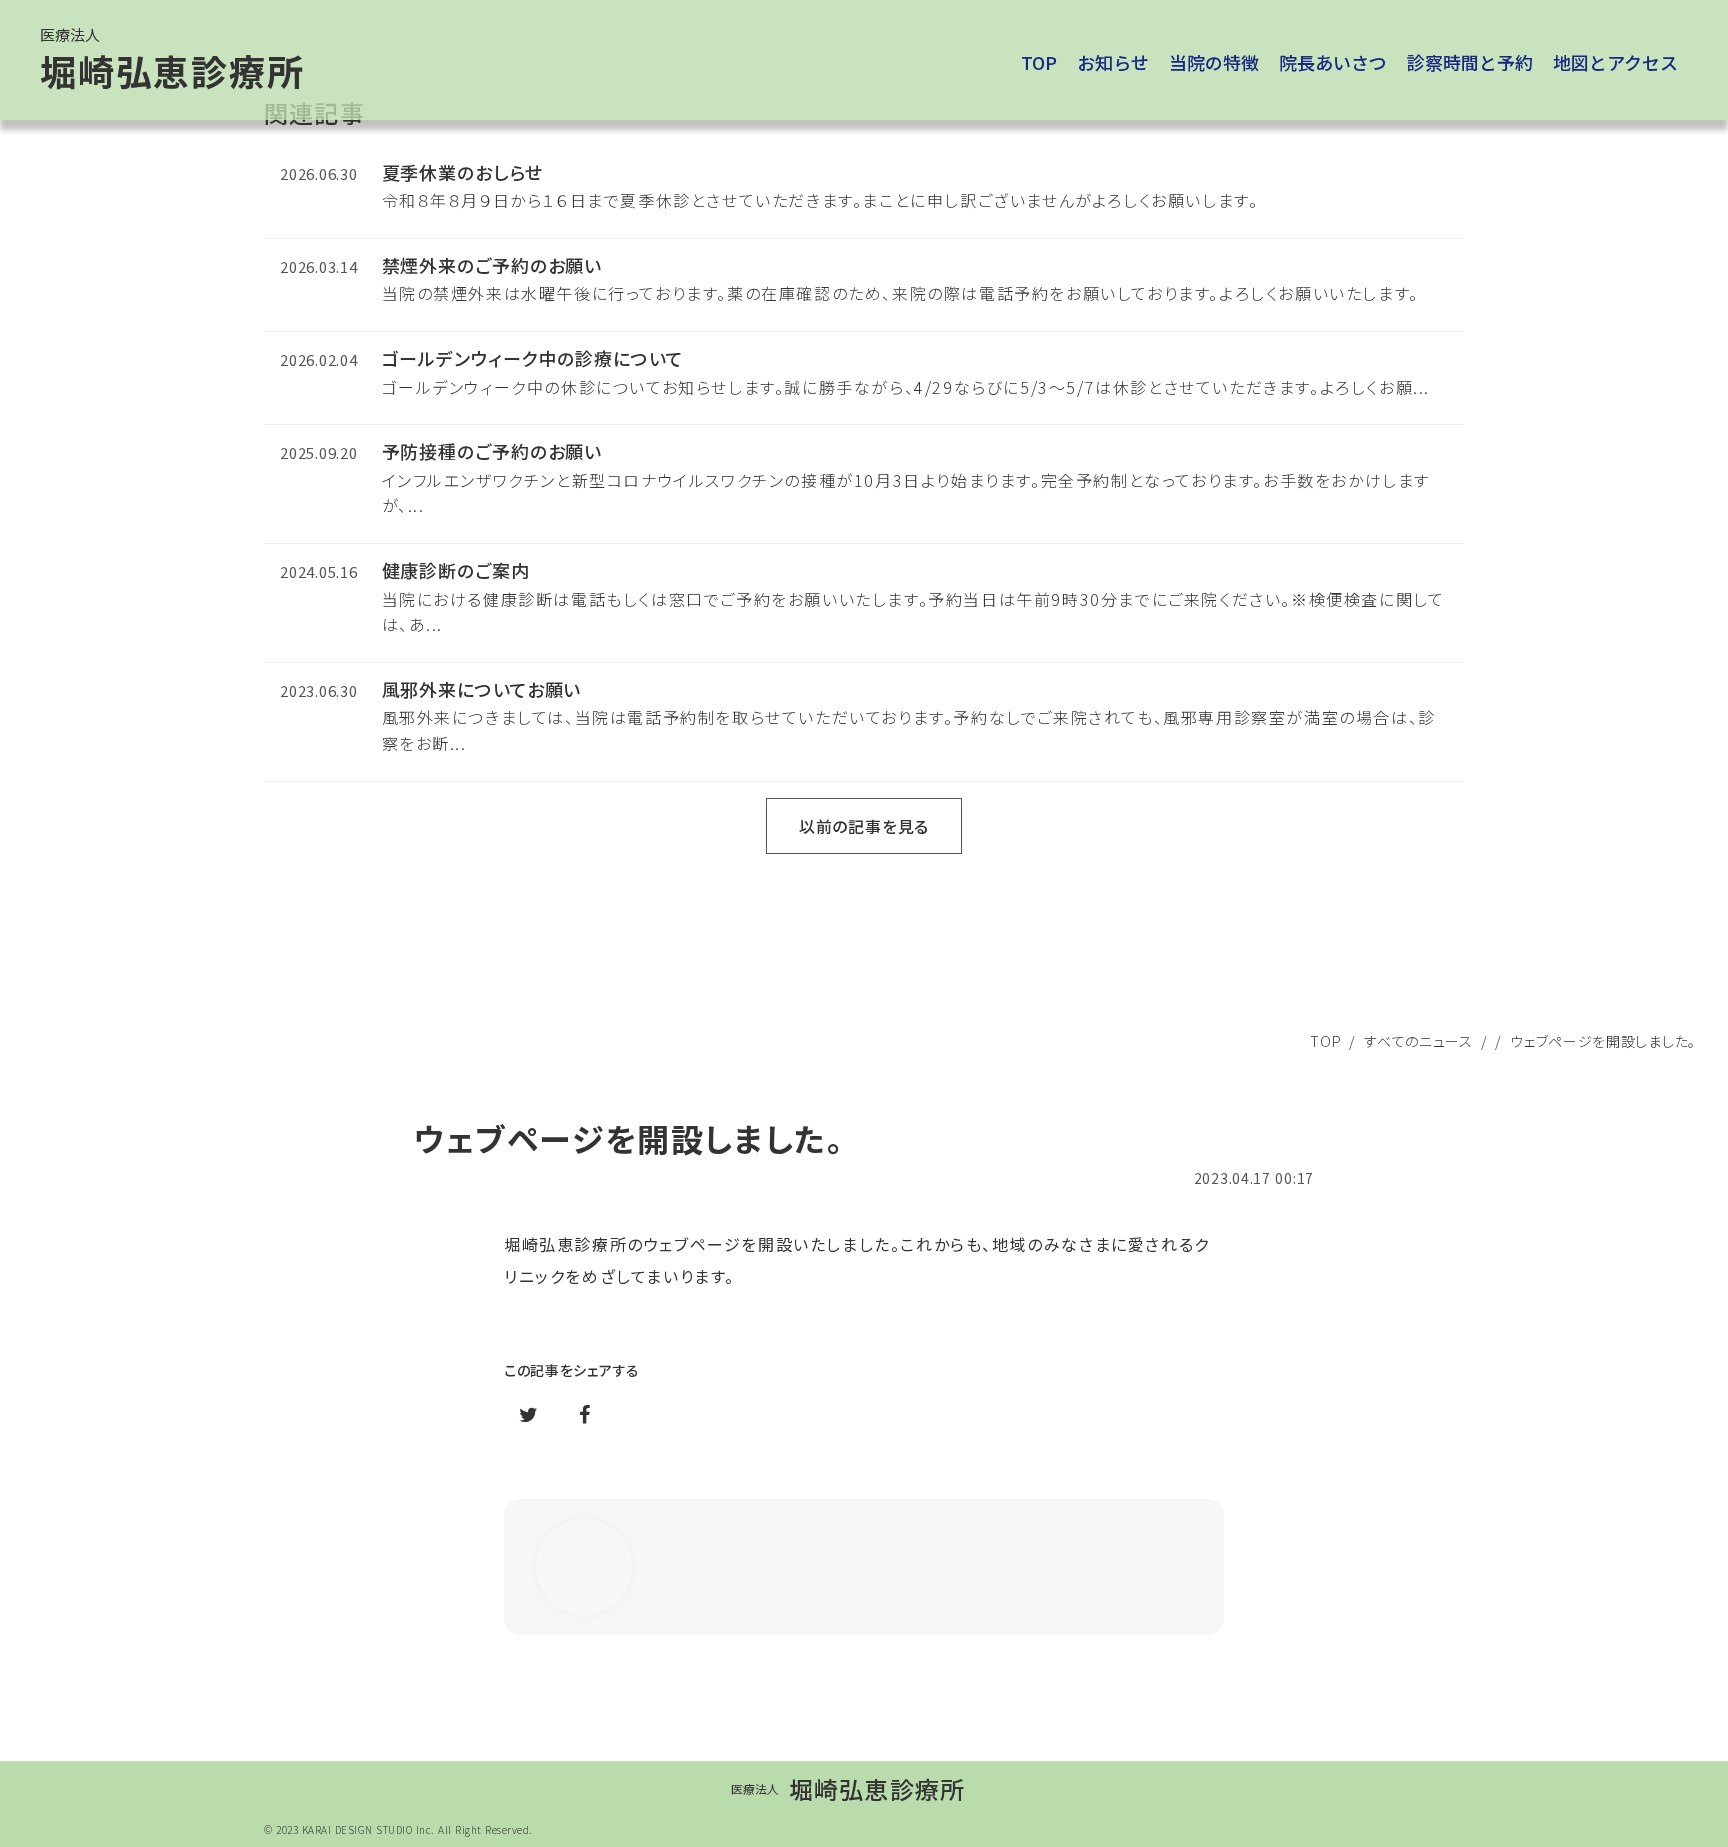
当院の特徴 (1214, 62)
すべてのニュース (1418, 1041)
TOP (1325, 1041)
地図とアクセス (1615, 62)
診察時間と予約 (1470, 62)
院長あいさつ (1333, 62)
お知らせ (1113, 62)
